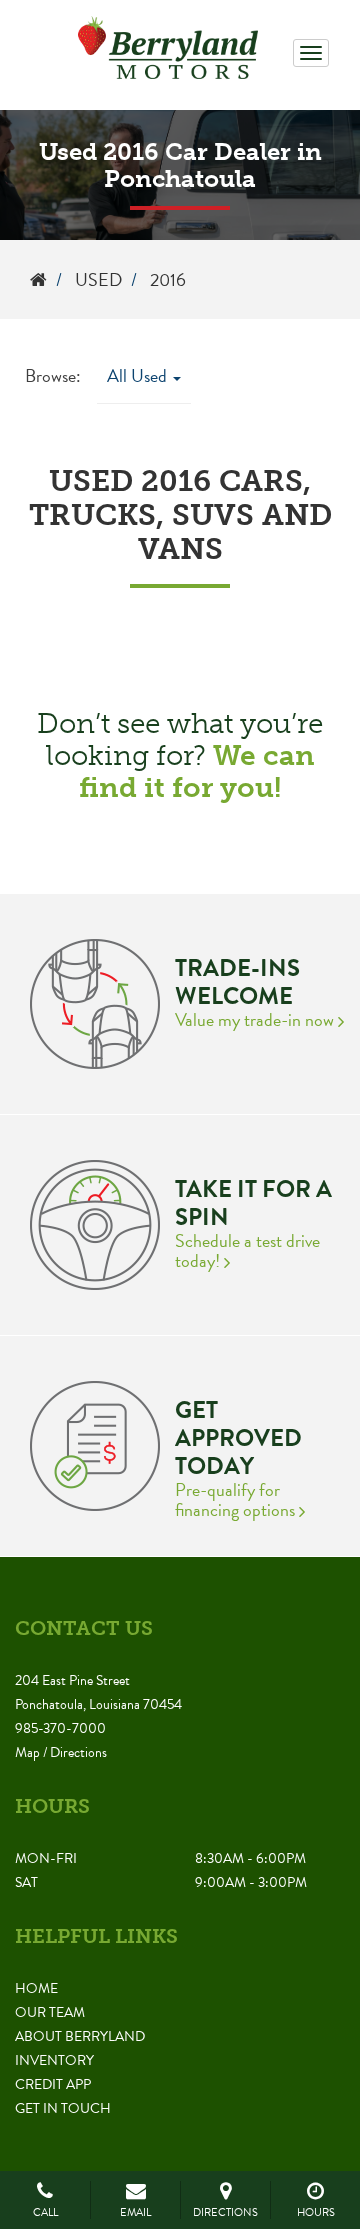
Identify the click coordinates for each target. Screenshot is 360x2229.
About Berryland (80, 2036)
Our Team (50, 2012)
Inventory (54, 2060)
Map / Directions (61, 1752)
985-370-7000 (60, 1728)
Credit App (53, 2084)
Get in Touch (63, 2108)
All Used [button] (139, 375)
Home (36, 1988)
